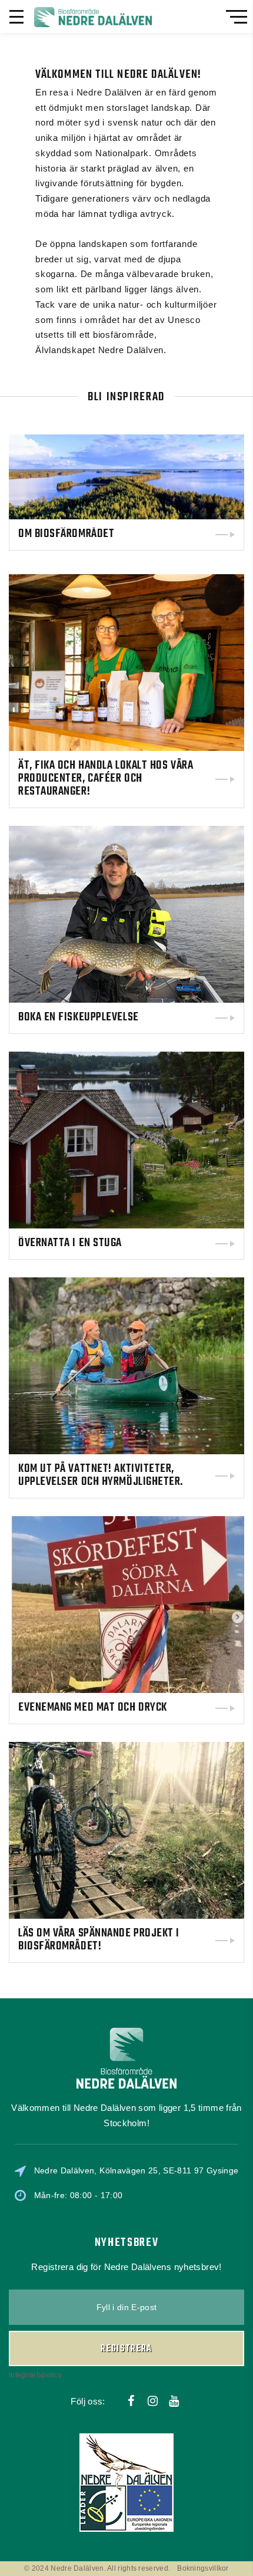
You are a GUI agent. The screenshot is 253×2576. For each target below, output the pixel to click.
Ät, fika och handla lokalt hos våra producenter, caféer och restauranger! (106, 778)
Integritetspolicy (35, 2375)
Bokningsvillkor (203, 2568)
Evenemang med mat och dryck (93, 1707)
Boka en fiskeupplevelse (79, 1017)
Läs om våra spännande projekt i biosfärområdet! (99, 1940)
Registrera (126, 2349)
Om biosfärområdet (66, 534)
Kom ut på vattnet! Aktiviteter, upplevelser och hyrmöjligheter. (101, 1475)
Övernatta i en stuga (70, 1243)
